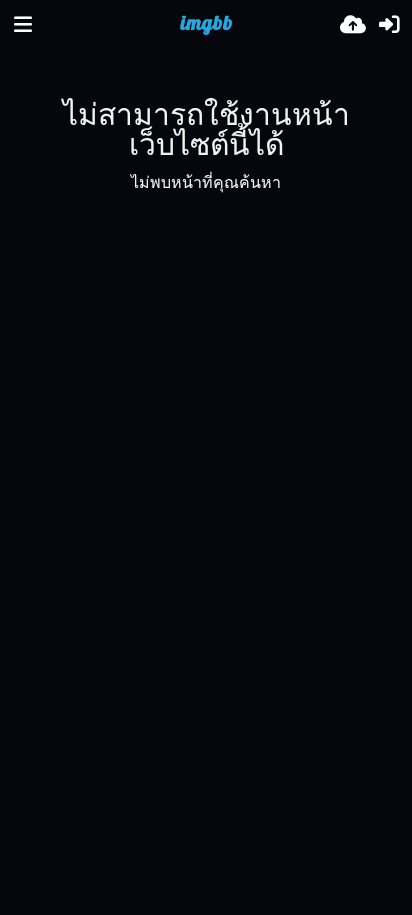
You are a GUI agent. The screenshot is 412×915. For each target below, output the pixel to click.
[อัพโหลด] (353, 25)
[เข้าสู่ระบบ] (389, 25)
